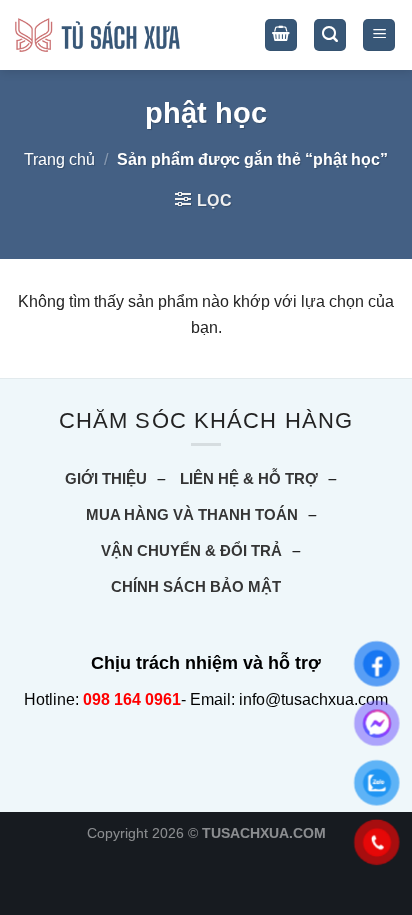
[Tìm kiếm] (330, 35)
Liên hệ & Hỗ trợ (249, 478)
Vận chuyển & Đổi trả (191, 550)
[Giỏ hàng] (281, 35)
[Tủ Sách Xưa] (97, 35)
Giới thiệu (106, 478)
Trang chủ (59, 159)
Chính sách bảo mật (196, 586)
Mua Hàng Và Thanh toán (192, 514)
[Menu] (379, 35)
